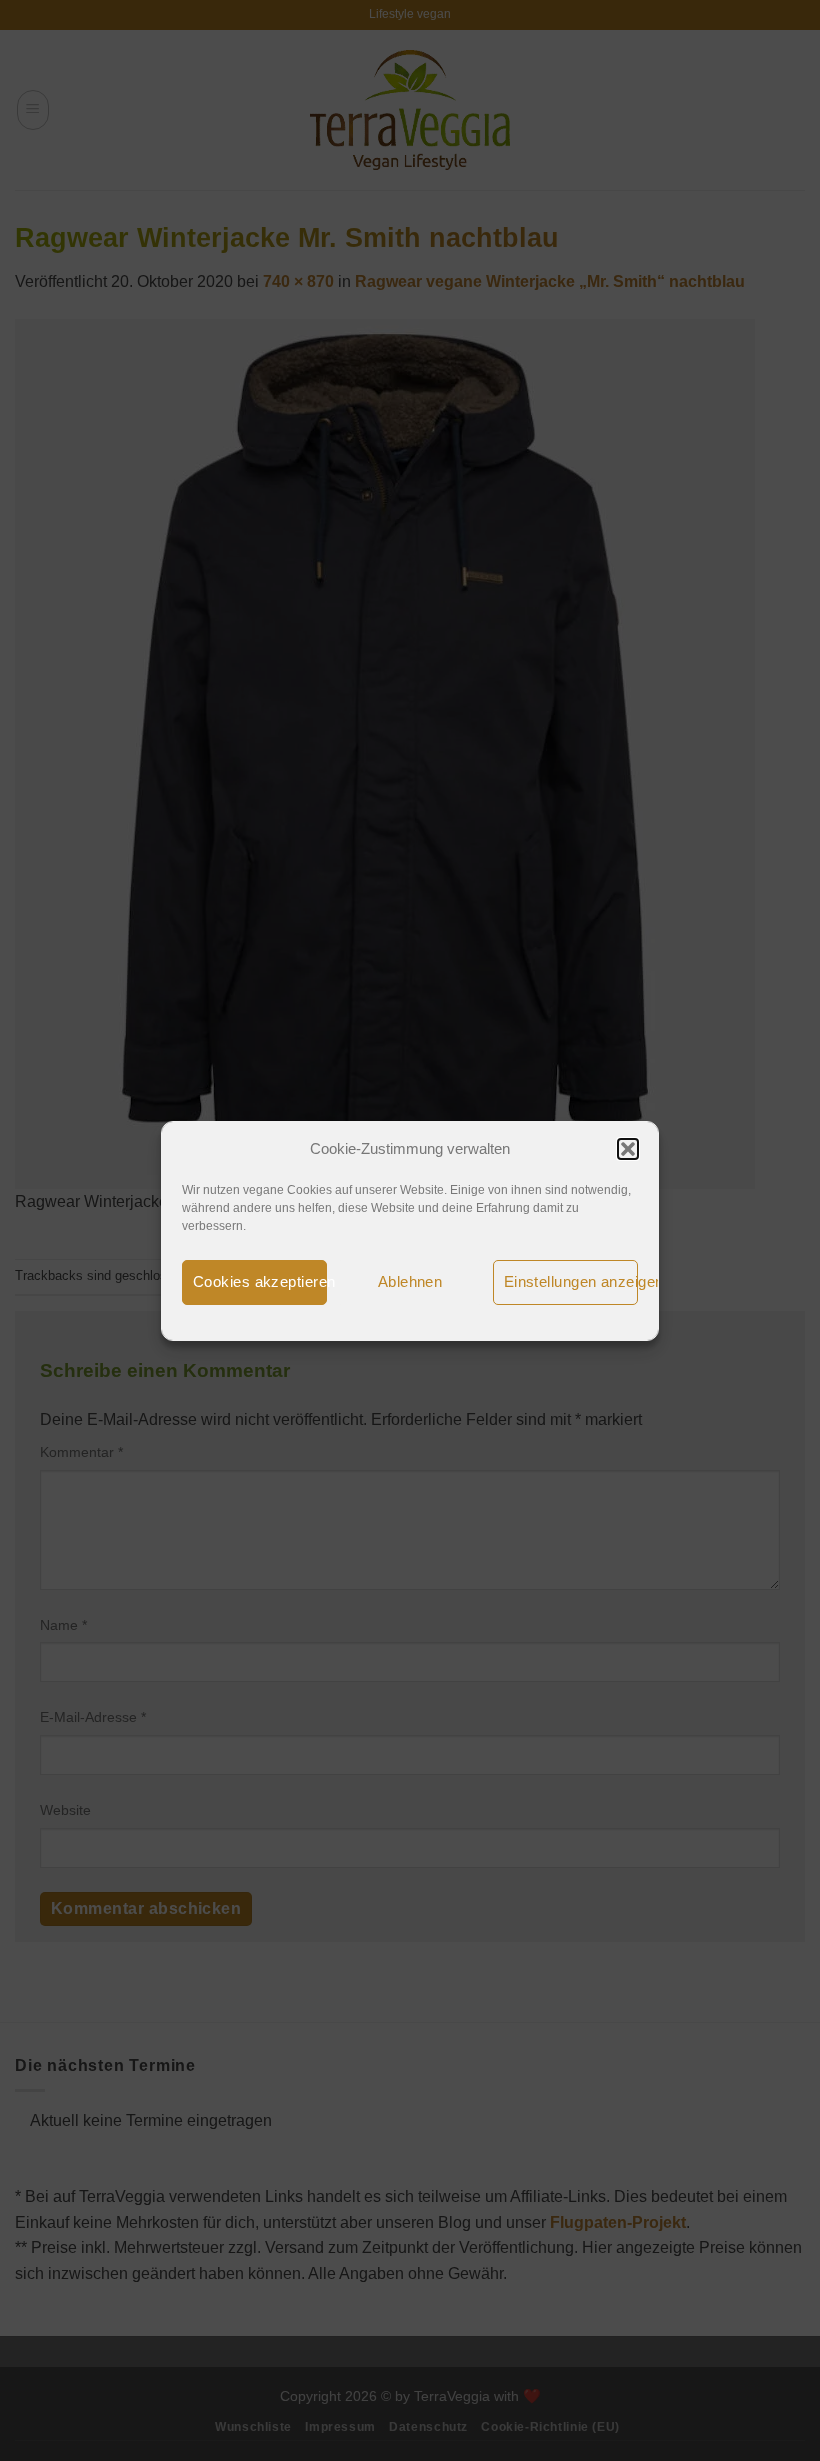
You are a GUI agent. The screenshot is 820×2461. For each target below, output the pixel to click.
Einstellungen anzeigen (571, 1281)
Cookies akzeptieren (260, 1281)
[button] (628, 1149)
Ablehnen (410, 1281)
